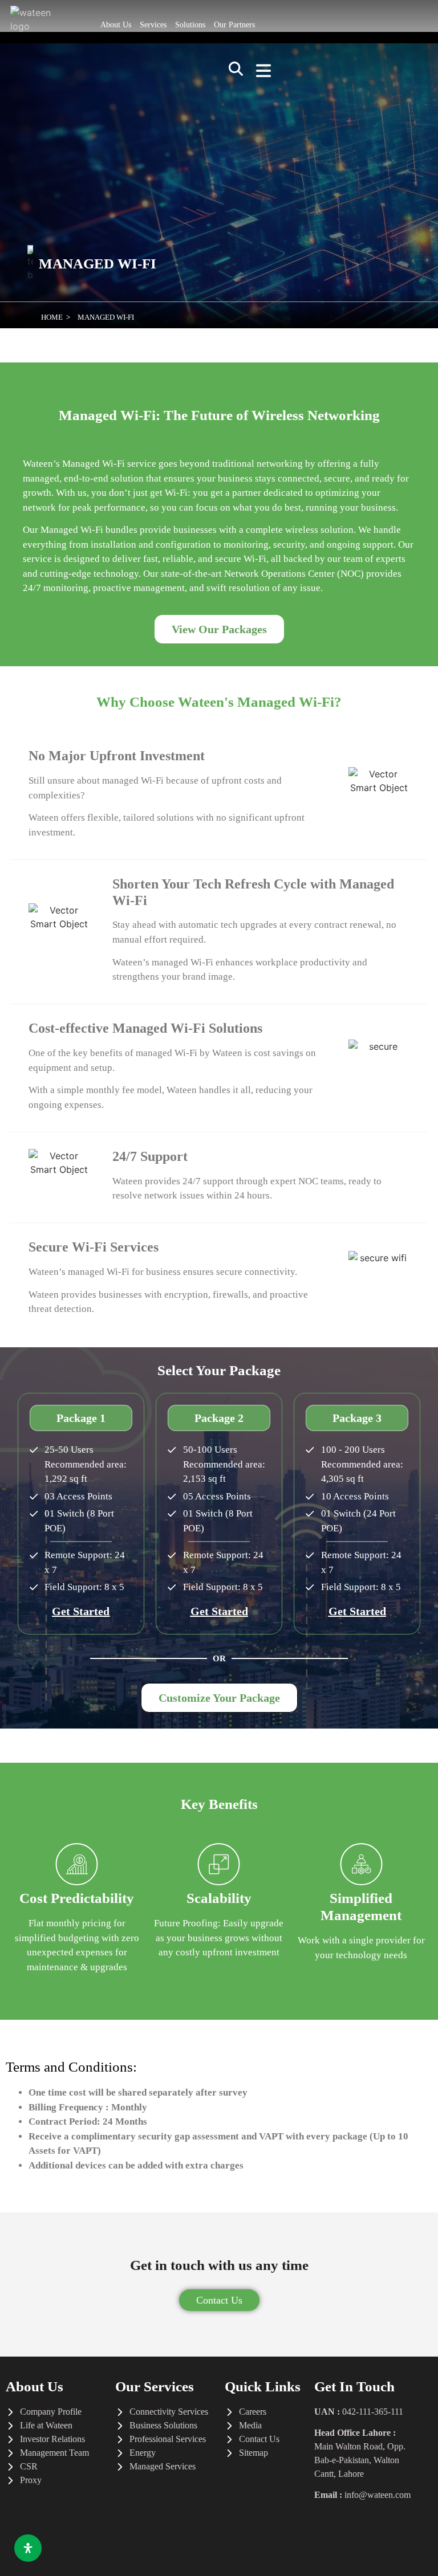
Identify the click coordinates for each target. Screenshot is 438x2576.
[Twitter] (357, 2528)
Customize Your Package (219, 1698)
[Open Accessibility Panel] (28, 2548)
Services (153, 25)
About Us (116, 25)
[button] (236, 72)
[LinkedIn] (386, 2528)
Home (52, 317)
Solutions (190, 25)
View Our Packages (219, 629)
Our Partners (234, 25)
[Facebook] (328, 2528)
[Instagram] (328, 2556)
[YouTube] (357, 2556)
